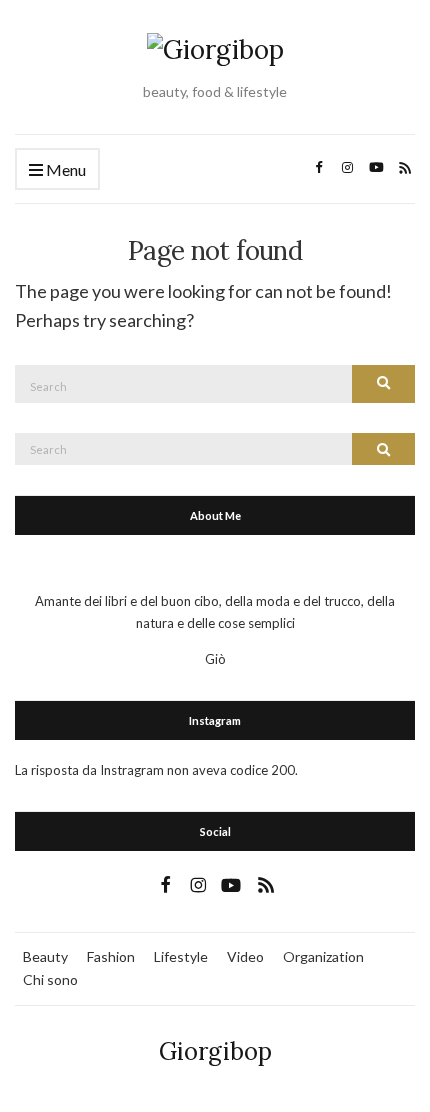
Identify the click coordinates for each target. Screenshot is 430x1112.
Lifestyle (181, 956)
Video (245, 956)
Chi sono (50, 979)
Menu (64, 169)
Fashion (111, 956)
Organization (323, 956)
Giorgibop (215, 1051)
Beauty (45, 956)
